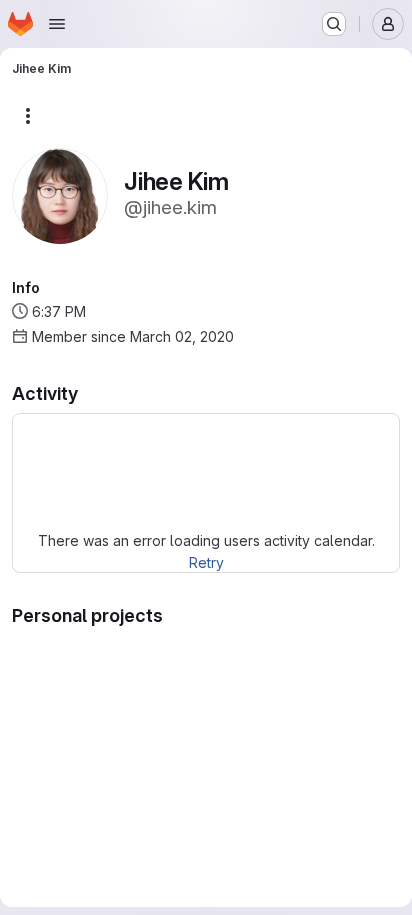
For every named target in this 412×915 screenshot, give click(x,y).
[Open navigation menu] (57, 24)
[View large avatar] (60, 194)
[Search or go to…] (334, 24)
